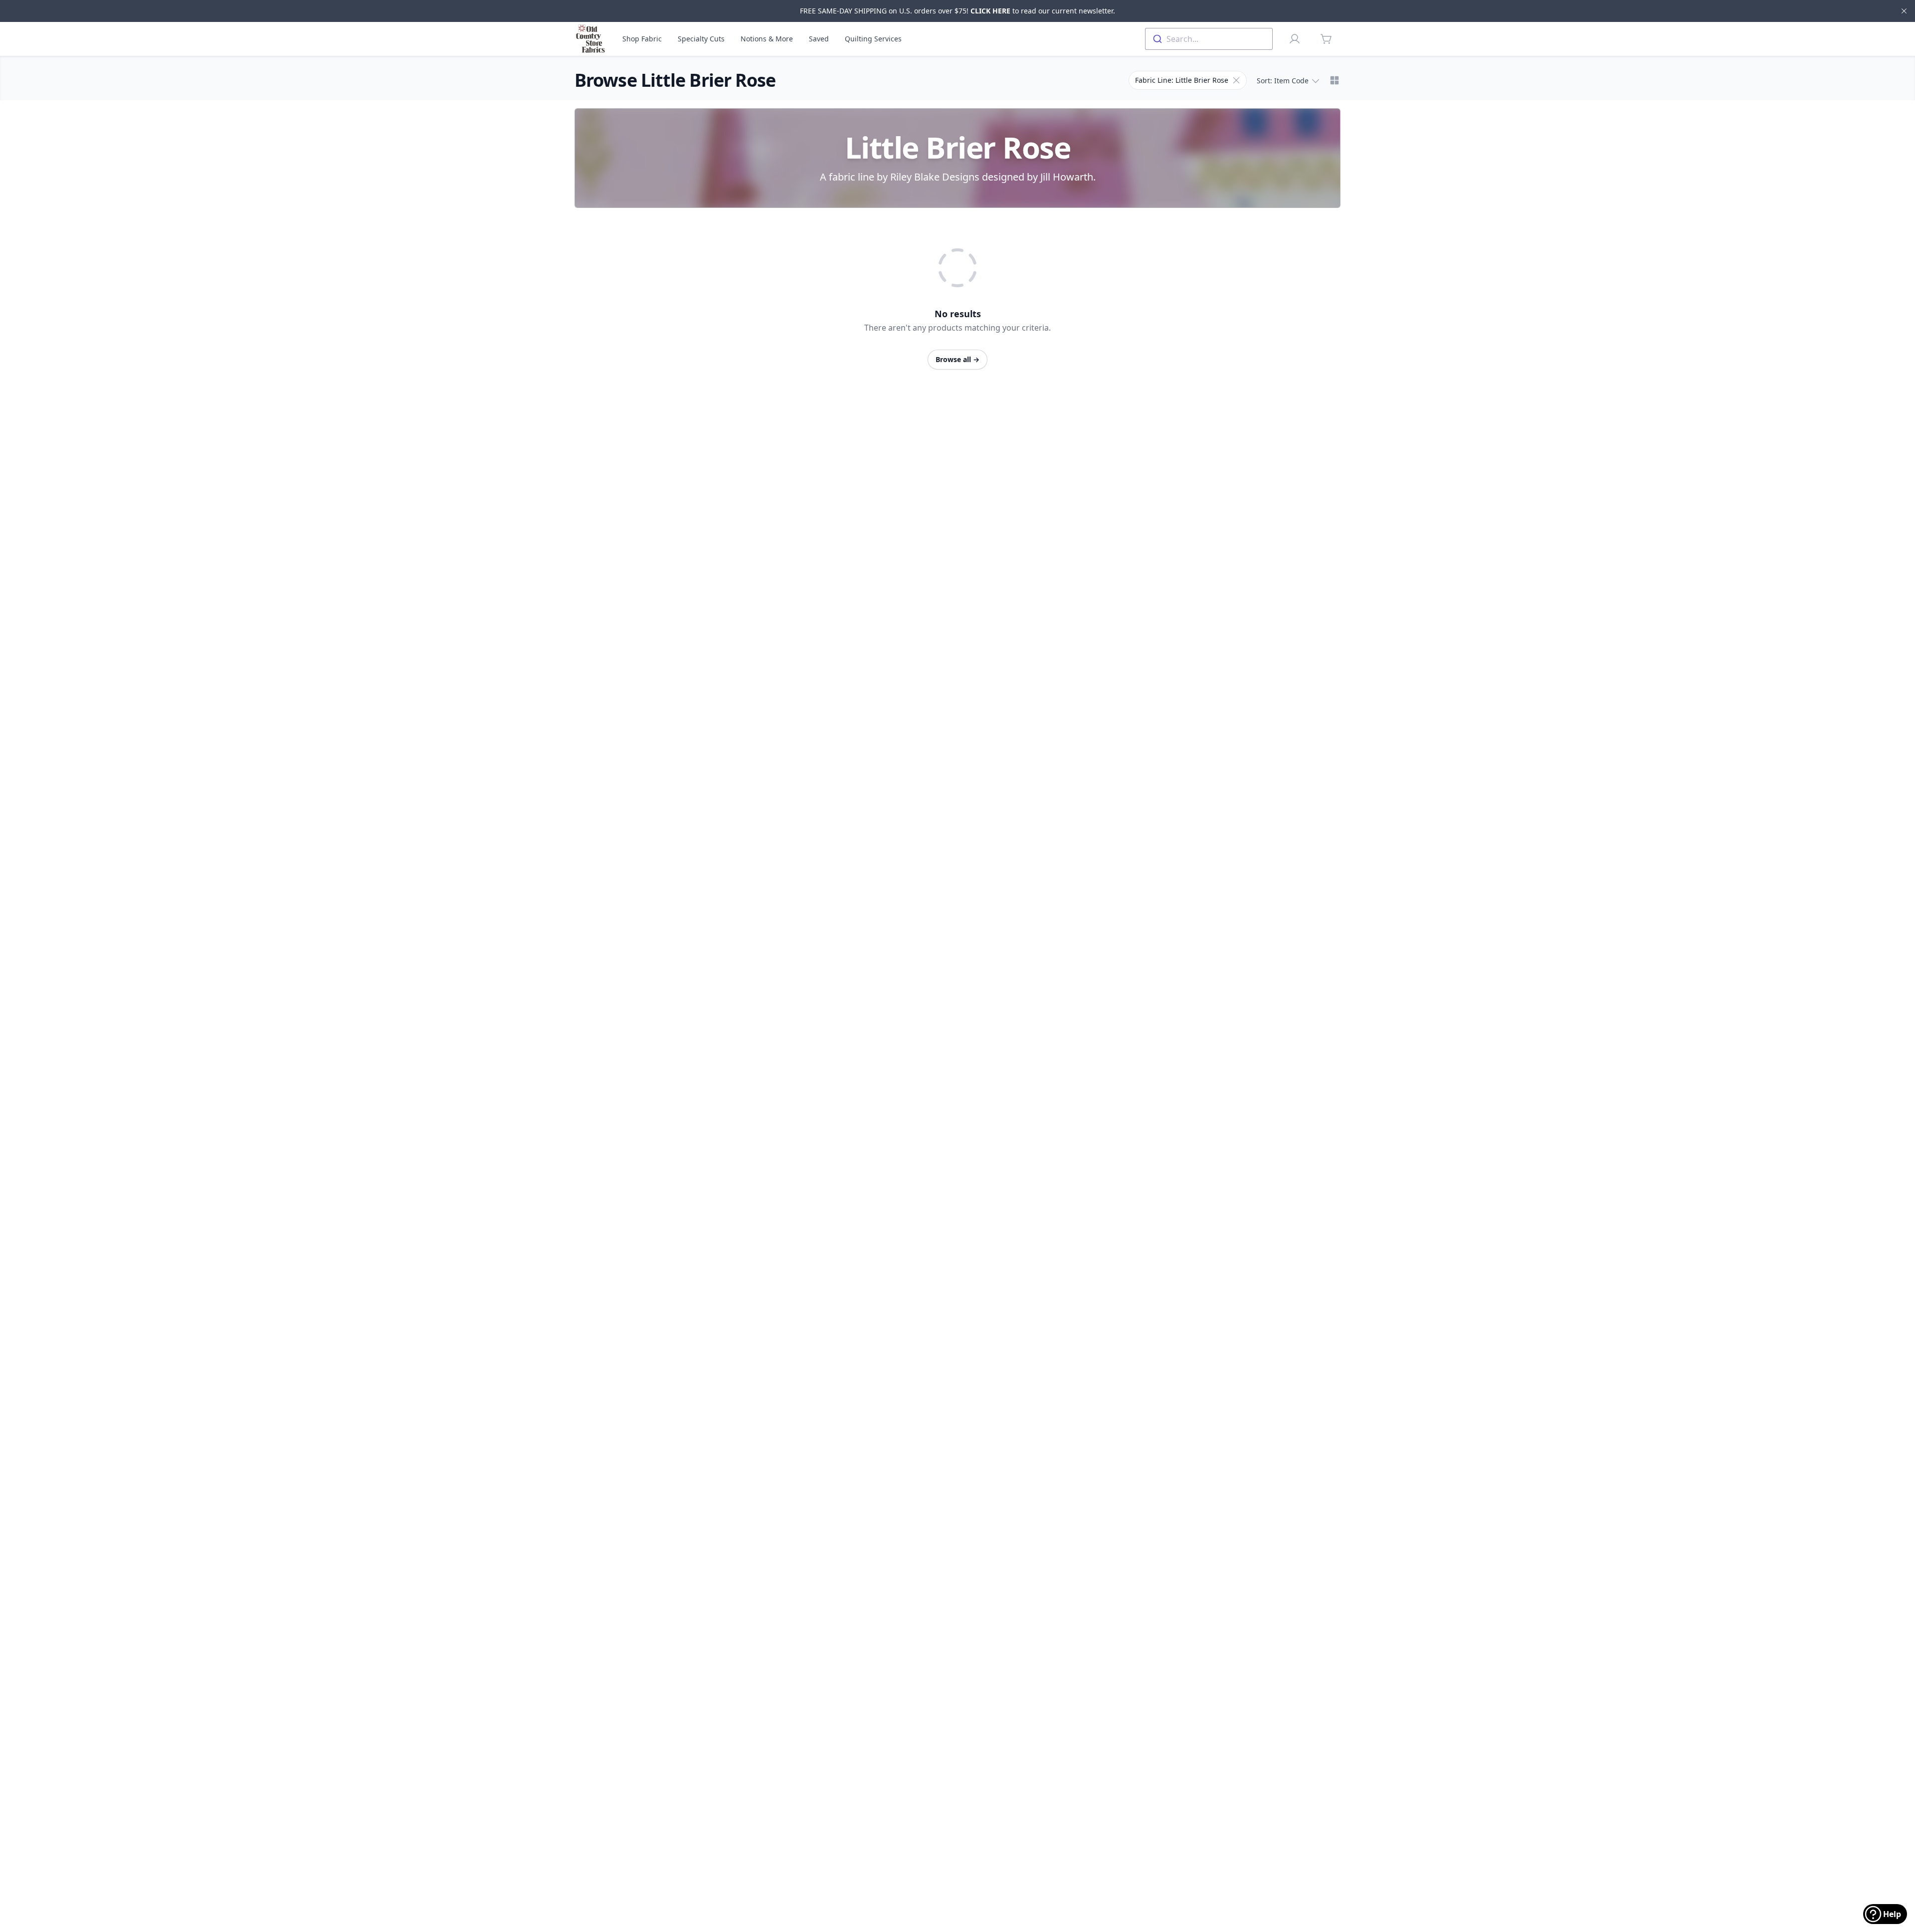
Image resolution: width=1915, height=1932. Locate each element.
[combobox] (1209, 39)
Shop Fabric (642, 39)
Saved (819, 39)
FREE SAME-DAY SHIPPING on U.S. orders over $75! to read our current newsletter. (957, 11)
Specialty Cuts (701, 39)
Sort (1283, 81)
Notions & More (767, 39)
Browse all (957, 359)
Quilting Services (873, 39)
